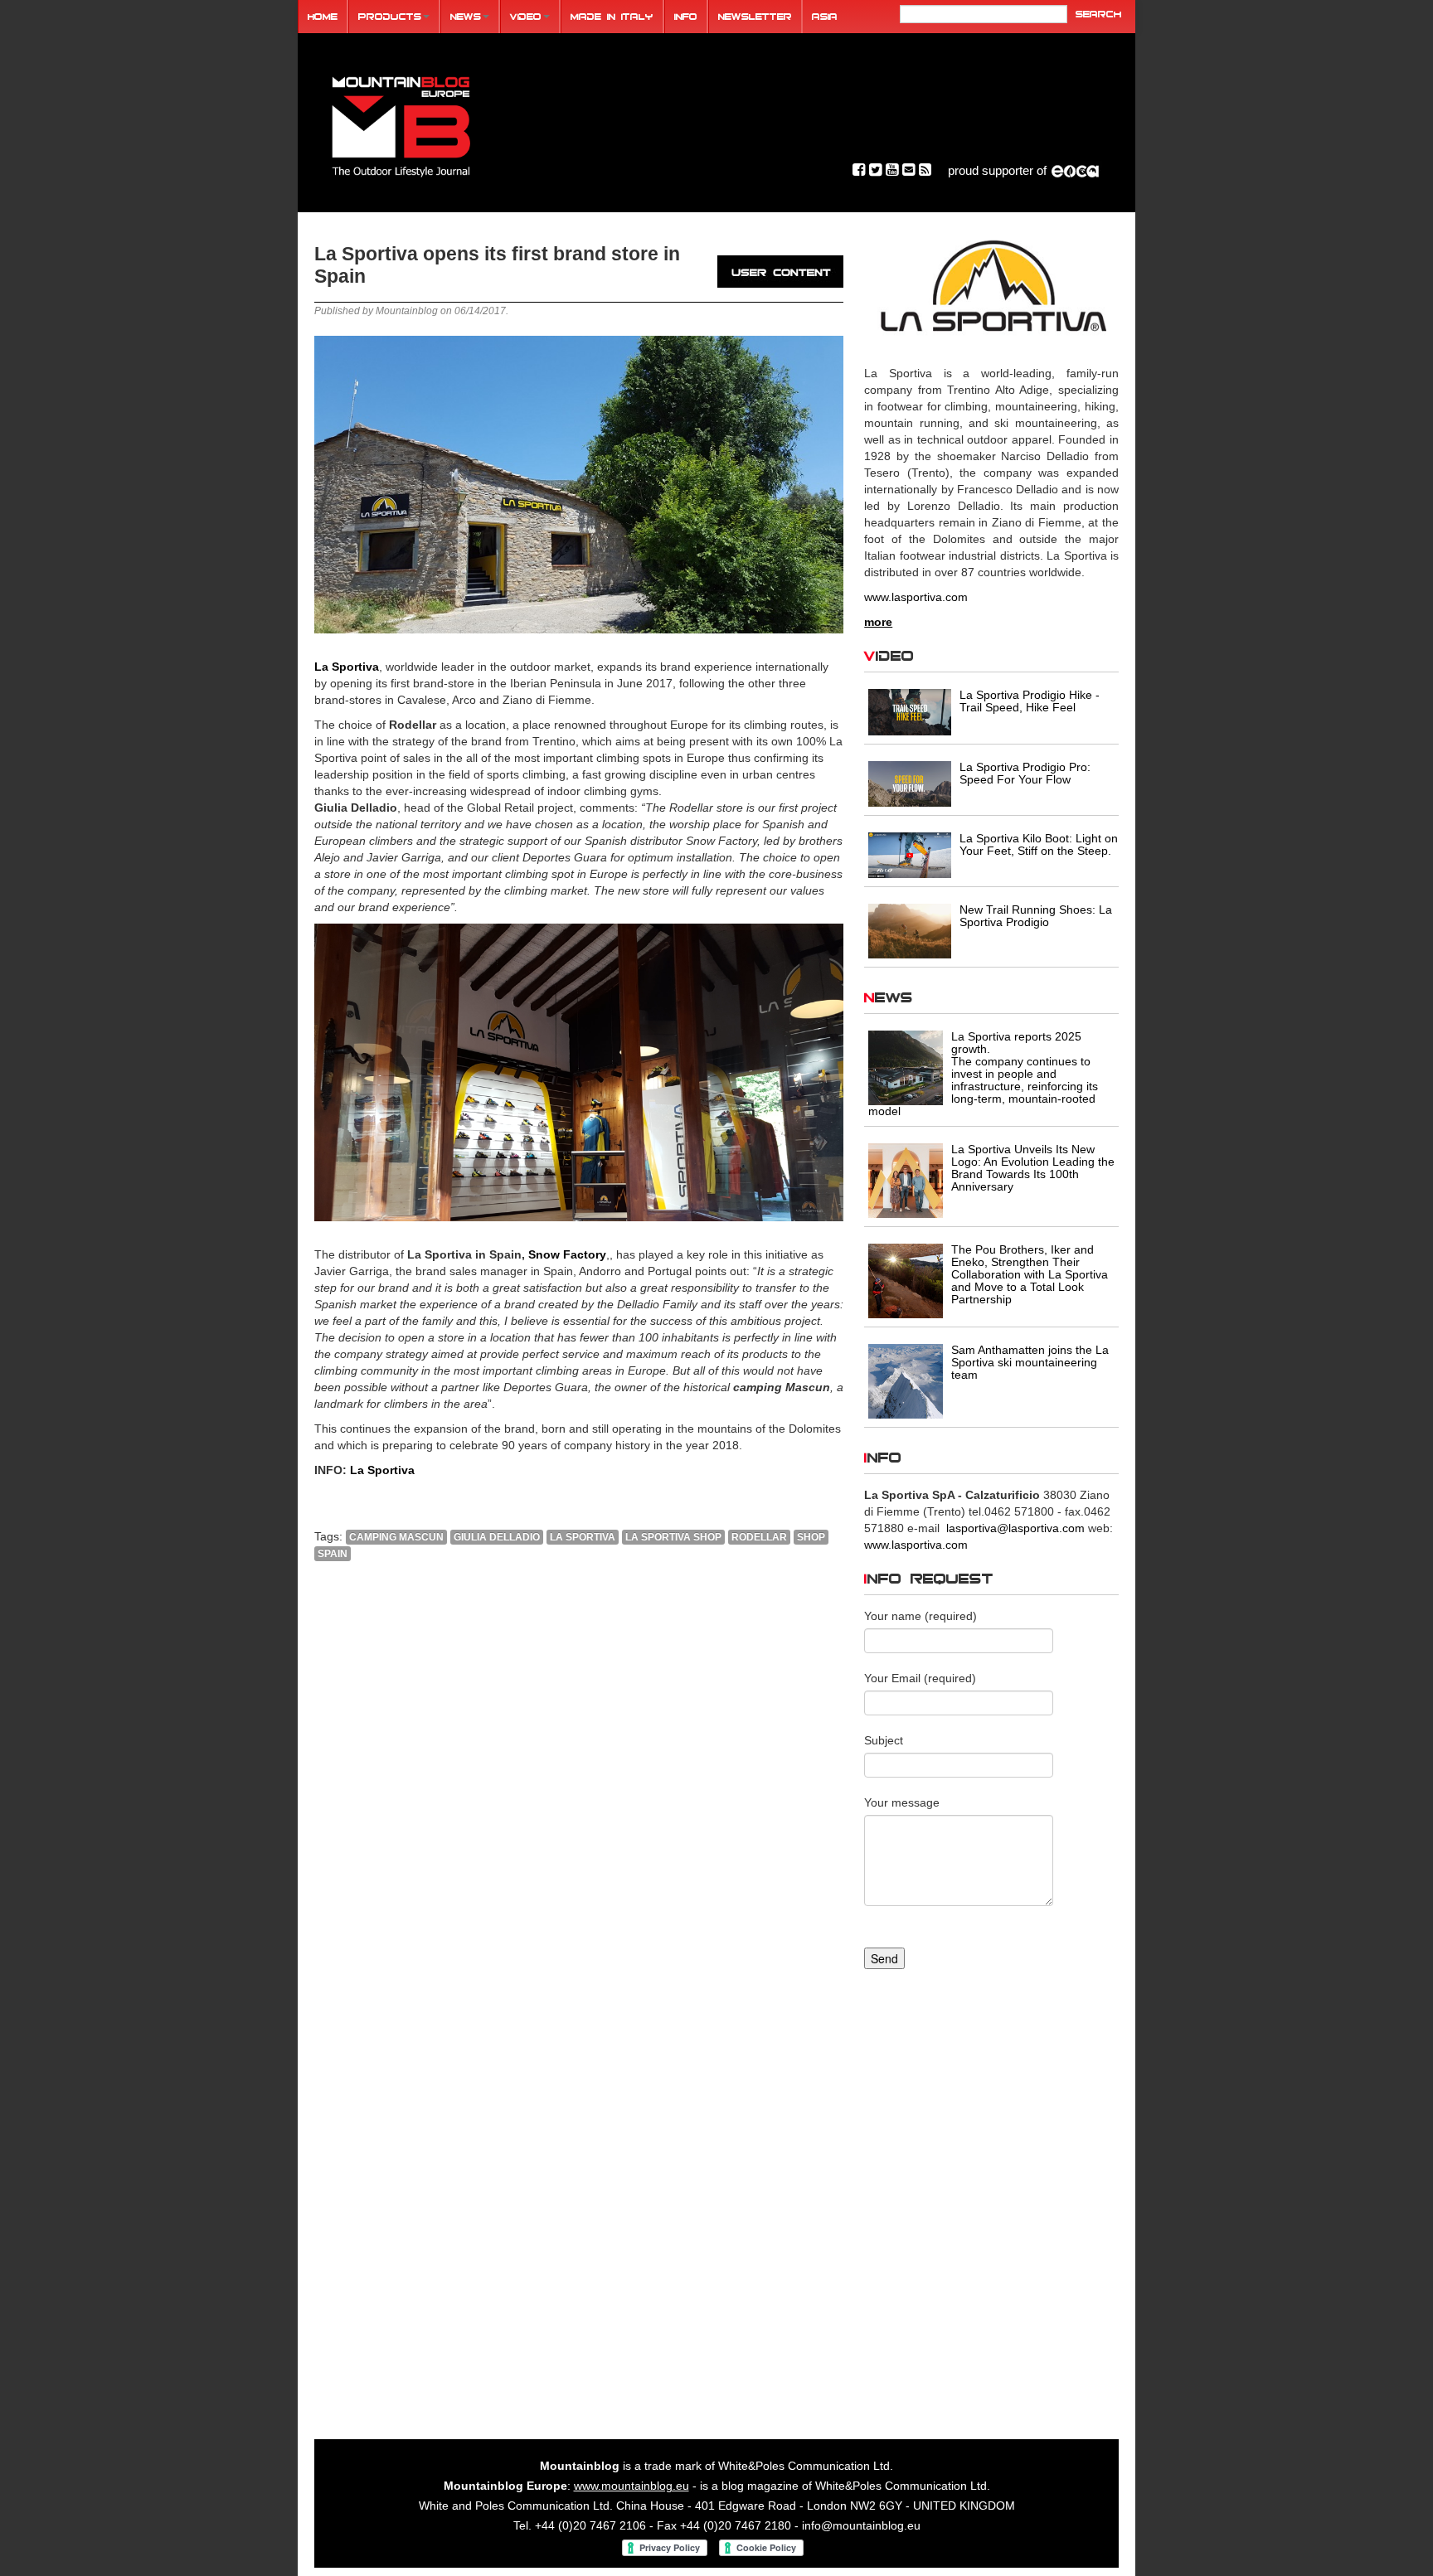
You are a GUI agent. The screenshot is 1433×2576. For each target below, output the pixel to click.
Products (390, 16)
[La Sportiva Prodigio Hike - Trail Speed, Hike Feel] (910, 711)
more (878, 622)
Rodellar (759, 1537)
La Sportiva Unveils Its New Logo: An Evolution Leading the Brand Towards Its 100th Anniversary (1033, 1168)
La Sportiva (347, 667)
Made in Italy (612, 16)
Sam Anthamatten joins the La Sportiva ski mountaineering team (1030, 1362)
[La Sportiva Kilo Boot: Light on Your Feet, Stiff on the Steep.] (910, 854)
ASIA (825, 16)
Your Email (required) (920, 1678)
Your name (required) (921, 1616)
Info (686, 16)
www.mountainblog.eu (631, 2486)
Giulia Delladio (497, 1537)
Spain (333, 1554)
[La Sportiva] (991, 287)
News (466, 16)
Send (884, 1958)
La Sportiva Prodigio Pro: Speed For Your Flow (1025, 773)
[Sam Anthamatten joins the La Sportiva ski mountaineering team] (906, 1380)
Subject (884, 1740)
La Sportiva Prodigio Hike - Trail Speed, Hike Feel (1030, 701)
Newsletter (755, 16)
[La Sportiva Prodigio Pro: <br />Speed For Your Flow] (910, 783)
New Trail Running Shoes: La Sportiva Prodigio (1036, 916)
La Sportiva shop (673, 1537)
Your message (902, 1802)
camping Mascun (396, 1537)
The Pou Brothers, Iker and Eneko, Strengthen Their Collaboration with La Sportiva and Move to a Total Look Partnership (1030, 1274)
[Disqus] (579, 1799)
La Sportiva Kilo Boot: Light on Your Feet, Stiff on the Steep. (1039, 844)
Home (323, 16)
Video (526, 16)
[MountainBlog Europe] (401, 123)
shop (811, 1537)
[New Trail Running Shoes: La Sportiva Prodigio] (910, 929)
